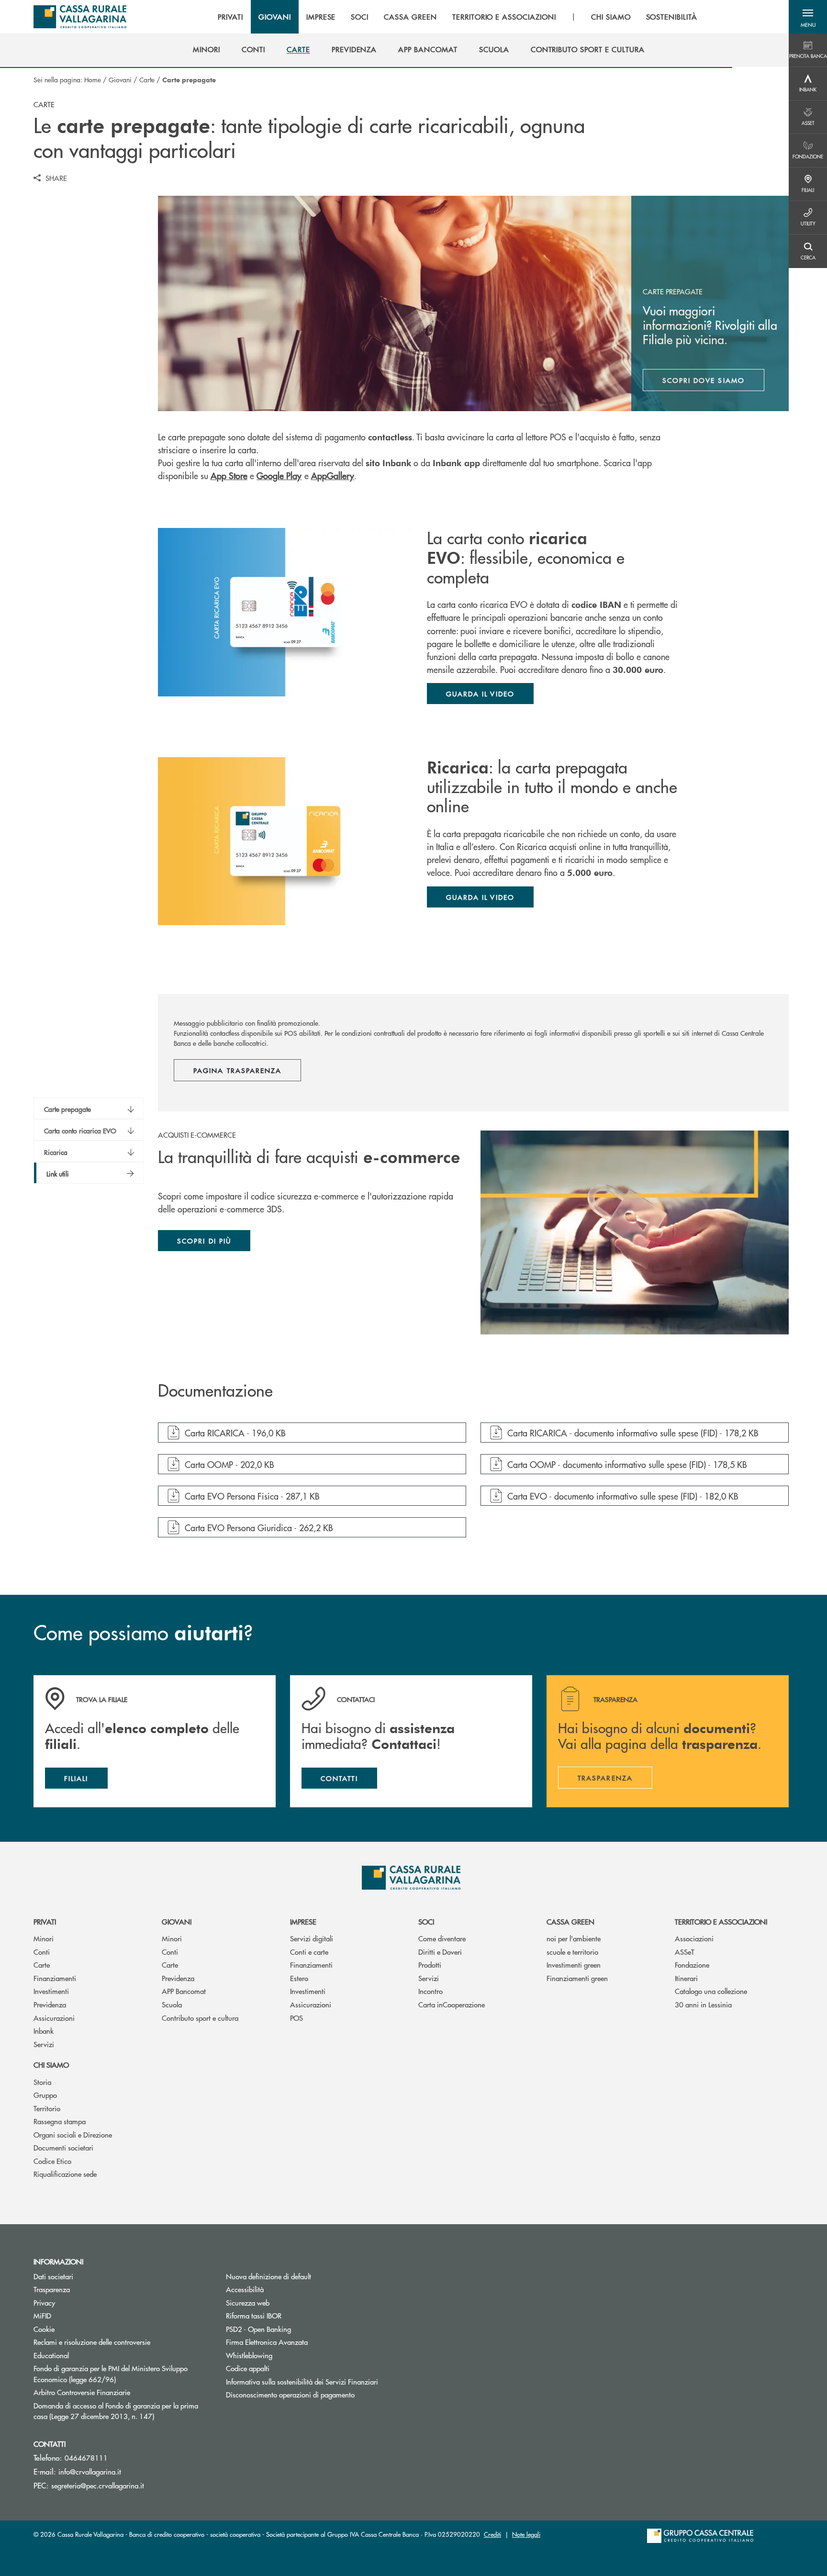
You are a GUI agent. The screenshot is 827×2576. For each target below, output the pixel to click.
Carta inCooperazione (452, 2004)
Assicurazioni (54, 2018)
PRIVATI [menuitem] (230, 17)
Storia (42, 2082)
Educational (51, 2355)
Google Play (279, 476)
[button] (808, 17)
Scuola (172, 2004)
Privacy (80, 2302)
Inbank (44, 2031)
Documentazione (215, 1391)
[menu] (458, 17)
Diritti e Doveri (440, 1952)
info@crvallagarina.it (90, 2471)
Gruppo (45, 2095)
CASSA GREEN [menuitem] (410, 17)
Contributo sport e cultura (200, 2018)
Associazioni (694, 1938)
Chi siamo (51, 2065)
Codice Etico (52, 2161)
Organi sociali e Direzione (73, 2134)
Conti (42, 1952)
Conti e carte (309, 1952)
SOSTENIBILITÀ (672, 17)
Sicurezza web (248, 2302)
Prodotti (430, 1965)
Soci (426, 1921)
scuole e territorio (572, 1952)
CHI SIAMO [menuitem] (611, 17)
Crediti (492, 2534)
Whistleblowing (249, 2355)
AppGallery (333, 476)
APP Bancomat (184, 1991)
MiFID (42, 2315)
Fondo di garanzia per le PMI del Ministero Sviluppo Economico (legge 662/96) (111, 2374)
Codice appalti (248, 2368)
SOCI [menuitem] (360, 17)
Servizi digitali (312, 1938)
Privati (45, 1921)
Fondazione (692, 1965)
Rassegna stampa (60, 2121)
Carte (147, 79)
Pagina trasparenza (237, 1070)
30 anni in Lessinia (703, 2004)
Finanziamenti (55, 1978)
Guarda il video (480, 694)
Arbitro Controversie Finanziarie (118, 2392)
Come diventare (442, 1938)
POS (296, 2018)
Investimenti (51, 1991)
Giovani (120, 79)
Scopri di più (204, 1241)
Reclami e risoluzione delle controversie (92, 2342)
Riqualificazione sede (65, 2174)
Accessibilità (245, 2289)
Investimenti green (574, 1965)
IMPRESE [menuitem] (321, 17)
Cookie (44, 2329)
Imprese (303, 1921)
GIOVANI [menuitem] (275, 17)
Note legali (526, 2534)
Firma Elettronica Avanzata (303, 2342)
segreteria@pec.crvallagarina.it (98, 2485)
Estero (299, 1978)
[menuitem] (207, 49)
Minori (44, 1938)
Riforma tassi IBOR (290, 2315)
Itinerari (686, 1978)
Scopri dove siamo (704, 380)
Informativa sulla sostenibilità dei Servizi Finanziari (302, 2381)
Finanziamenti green (577, 1978)
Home (93, 79)
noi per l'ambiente (574, 1938)
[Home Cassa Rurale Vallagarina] (80, 17)
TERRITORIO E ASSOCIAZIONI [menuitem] (504, 17)
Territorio (47, 2108)
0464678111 (86, 2458)
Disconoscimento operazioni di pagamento (290, 2394)
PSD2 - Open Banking (295, 2329)
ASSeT (685, 1952)
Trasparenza (52, 2289)
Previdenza (50, 2004)
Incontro (430, 1991)
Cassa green (570, 1921)
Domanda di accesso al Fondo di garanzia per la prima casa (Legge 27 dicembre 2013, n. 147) (123, 2411)
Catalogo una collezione (711, 1991)
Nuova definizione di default (268, 2276)
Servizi (44, 2044)
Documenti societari (63, 2147)
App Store (229, 476)
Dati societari (53, 2276)
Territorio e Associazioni (721, 1921)
